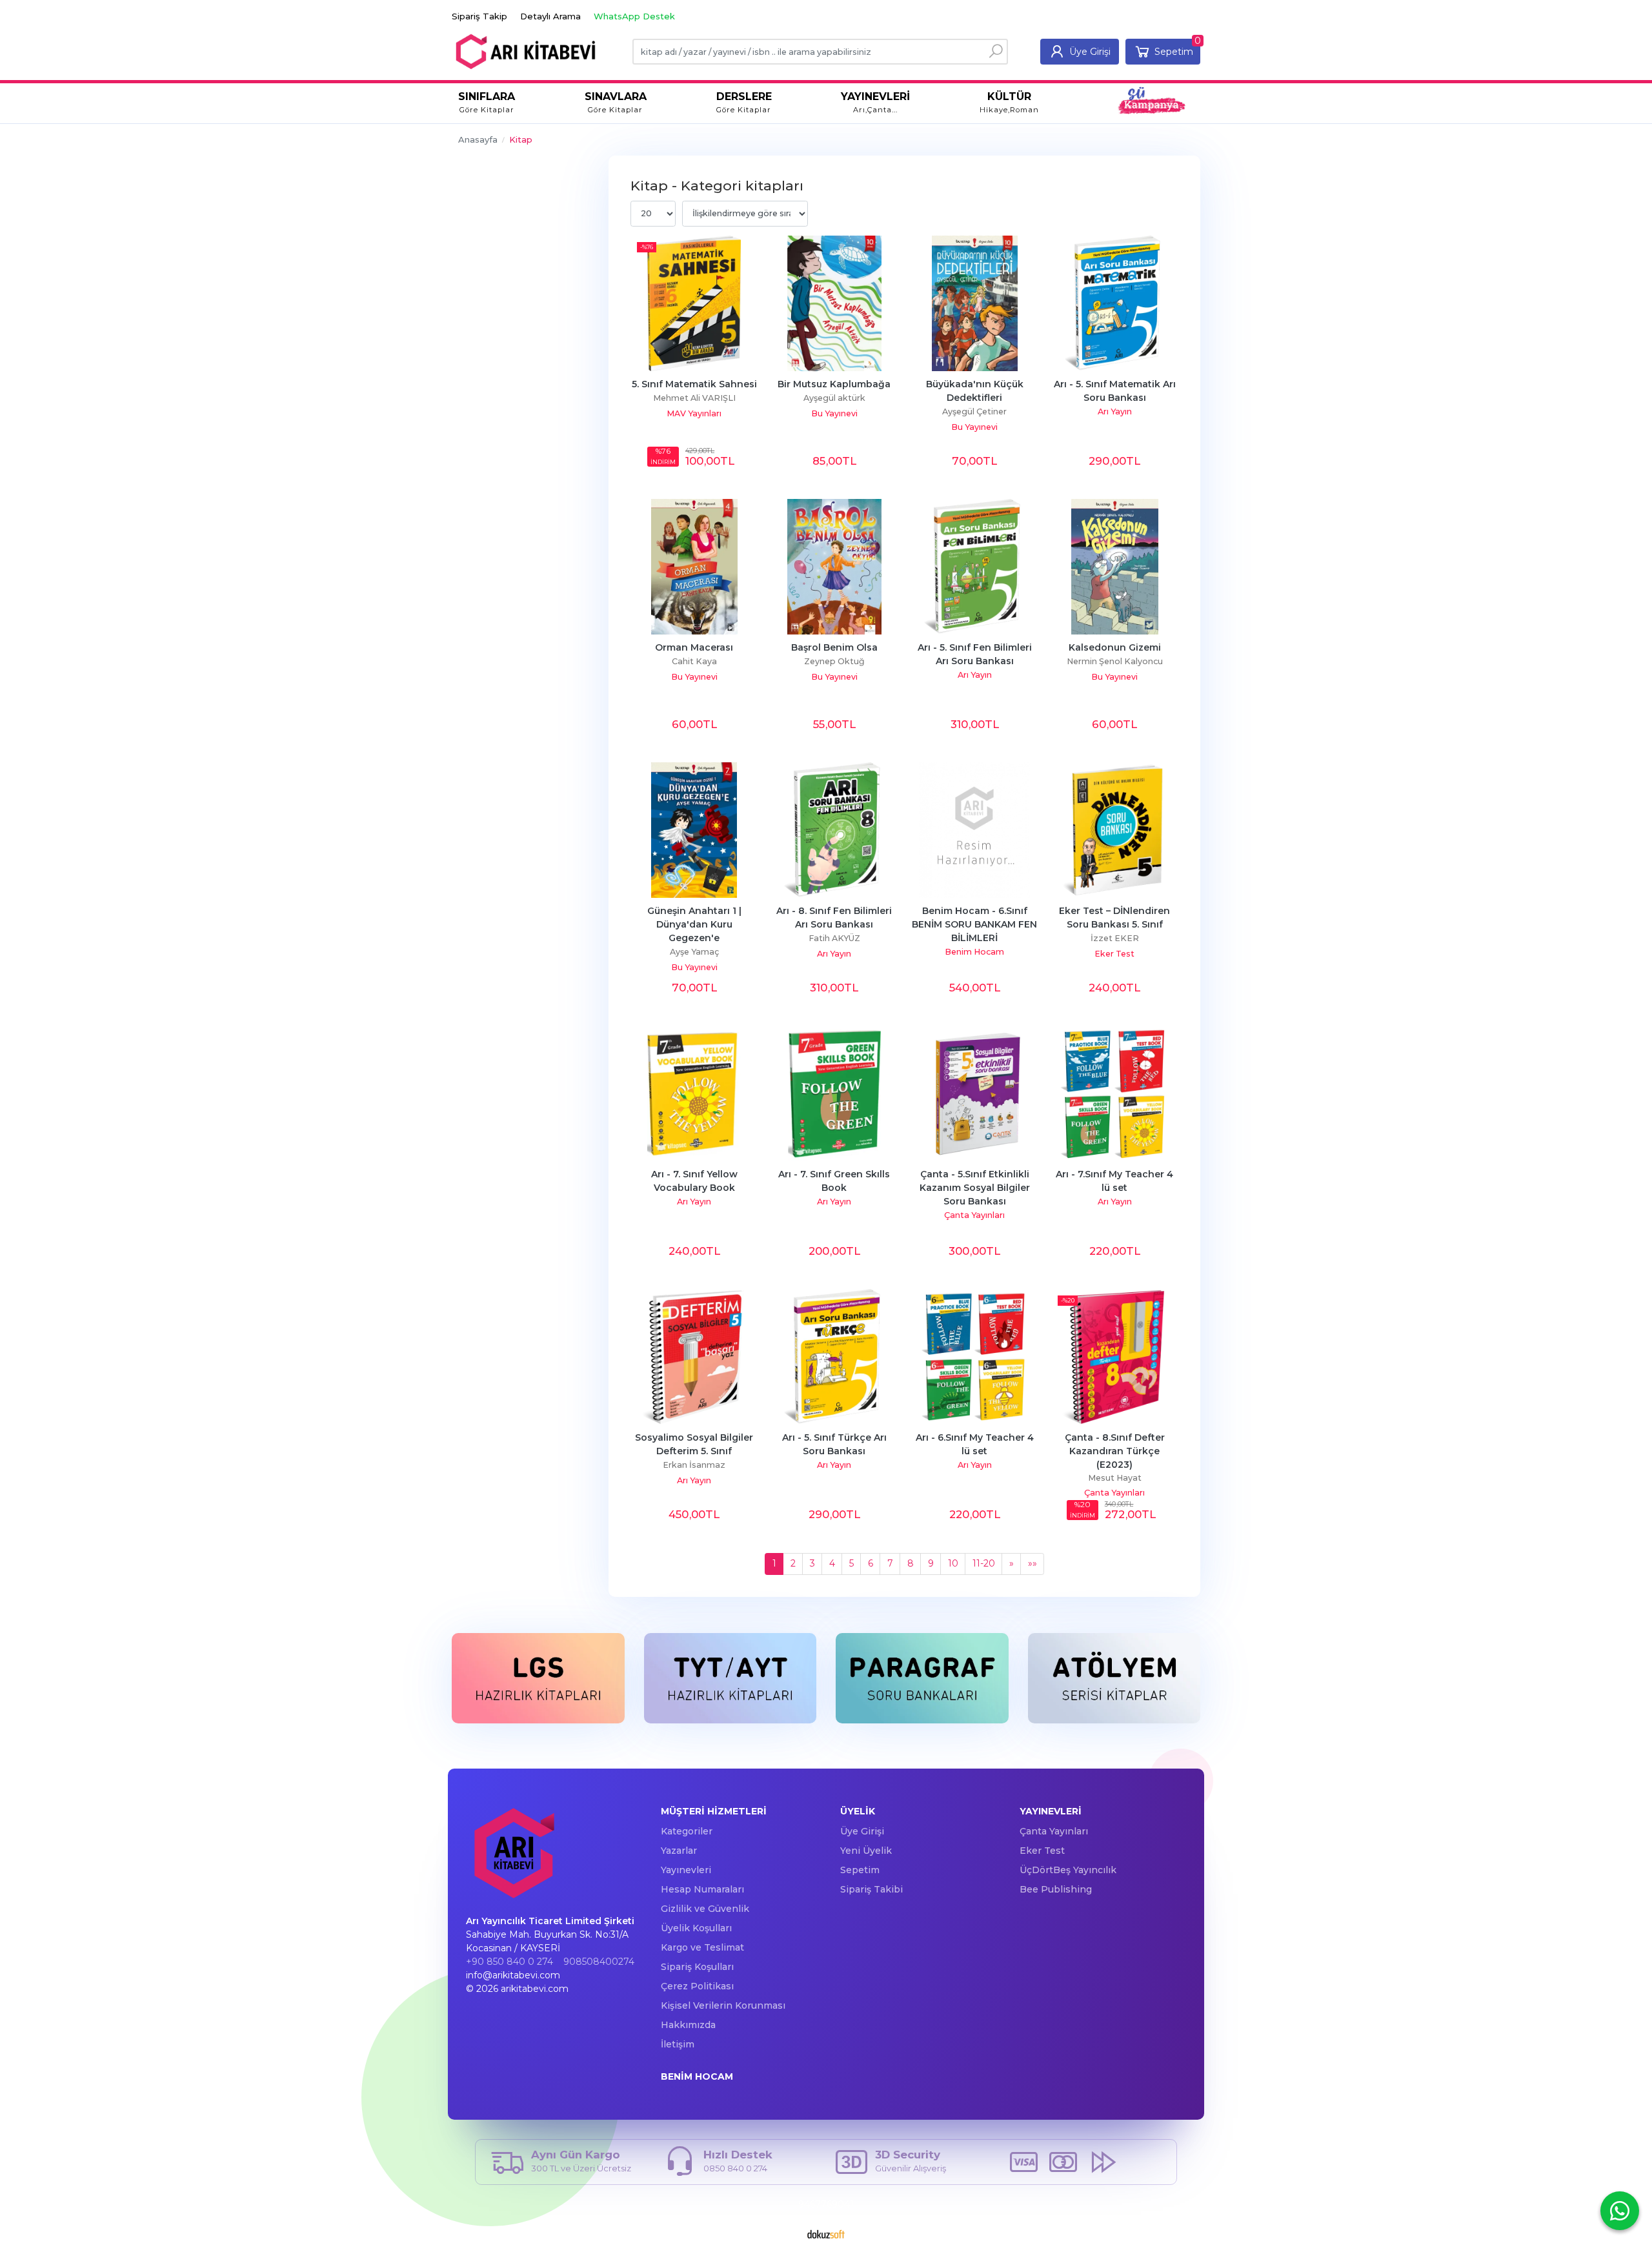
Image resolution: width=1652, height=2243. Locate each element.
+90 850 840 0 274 (509, 1962)
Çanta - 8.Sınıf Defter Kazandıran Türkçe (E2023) (1116, 1451)
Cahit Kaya (694, 661)
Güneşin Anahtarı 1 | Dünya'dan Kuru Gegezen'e (696, 924)
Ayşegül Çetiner (974, 411)
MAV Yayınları (694, 413)
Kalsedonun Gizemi (1115, 647)
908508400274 (599, 1962)
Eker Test (1114, 954)
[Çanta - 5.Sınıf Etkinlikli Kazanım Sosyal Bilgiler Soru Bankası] (975, 1093)
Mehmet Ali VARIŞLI (694, 398)
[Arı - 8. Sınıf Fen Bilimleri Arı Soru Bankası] (834, 830)
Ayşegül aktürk (834, 398)
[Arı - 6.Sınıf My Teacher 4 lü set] (975, 1357)
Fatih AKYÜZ (834, 938)
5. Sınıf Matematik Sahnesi (694, 384)
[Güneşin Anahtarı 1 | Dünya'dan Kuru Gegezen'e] (694, 830)
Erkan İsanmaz (694, 1465)
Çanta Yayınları (974, 1215)
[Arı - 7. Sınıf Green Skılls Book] (834, 1093)
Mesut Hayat (1115, 1478)
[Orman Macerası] (694, 567)
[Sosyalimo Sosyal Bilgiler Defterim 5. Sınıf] (694, 1357)
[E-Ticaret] (826, 2234)
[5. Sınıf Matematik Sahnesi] (694, 303)
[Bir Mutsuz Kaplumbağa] (834, 303)
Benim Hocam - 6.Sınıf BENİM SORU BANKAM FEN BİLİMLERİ (976, 924)
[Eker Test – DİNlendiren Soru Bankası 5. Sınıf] (1115, 830)
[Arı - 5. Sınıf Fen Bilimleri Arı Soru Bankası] (975, 567)
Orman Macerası (694, 647)
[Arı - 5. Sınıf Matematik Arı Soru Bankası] (1115, 303)
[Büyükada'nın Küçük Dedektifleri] (975, 303)
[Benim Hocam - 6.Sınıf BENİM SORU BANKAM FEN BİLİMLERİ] (975, 830)
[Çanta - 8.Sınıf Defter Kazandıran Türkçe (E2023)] (1115, 1357)
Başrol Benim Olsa (834, 647)
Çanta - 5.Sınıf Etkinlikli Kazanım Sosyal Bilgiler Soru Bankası (976, 1188)
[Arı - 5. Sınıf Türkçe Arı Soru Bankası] (834, 1357)
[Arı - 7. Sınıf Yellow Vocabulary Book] (694, 1093)
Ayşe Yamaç (694, 952)
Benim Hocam (974, 952)
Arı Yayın (1115, 411)
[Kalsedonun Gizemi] (1115, 567)
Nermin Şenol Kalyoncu (1115, 661)
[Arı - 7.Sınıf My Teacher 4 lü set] (1115, 1093)
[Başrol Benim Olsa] (834, 567)
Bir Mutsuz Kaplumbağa (834, 384)
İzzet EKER (1115, 938)
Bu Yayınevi (834, 413)
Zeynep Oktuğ (834, 661)
